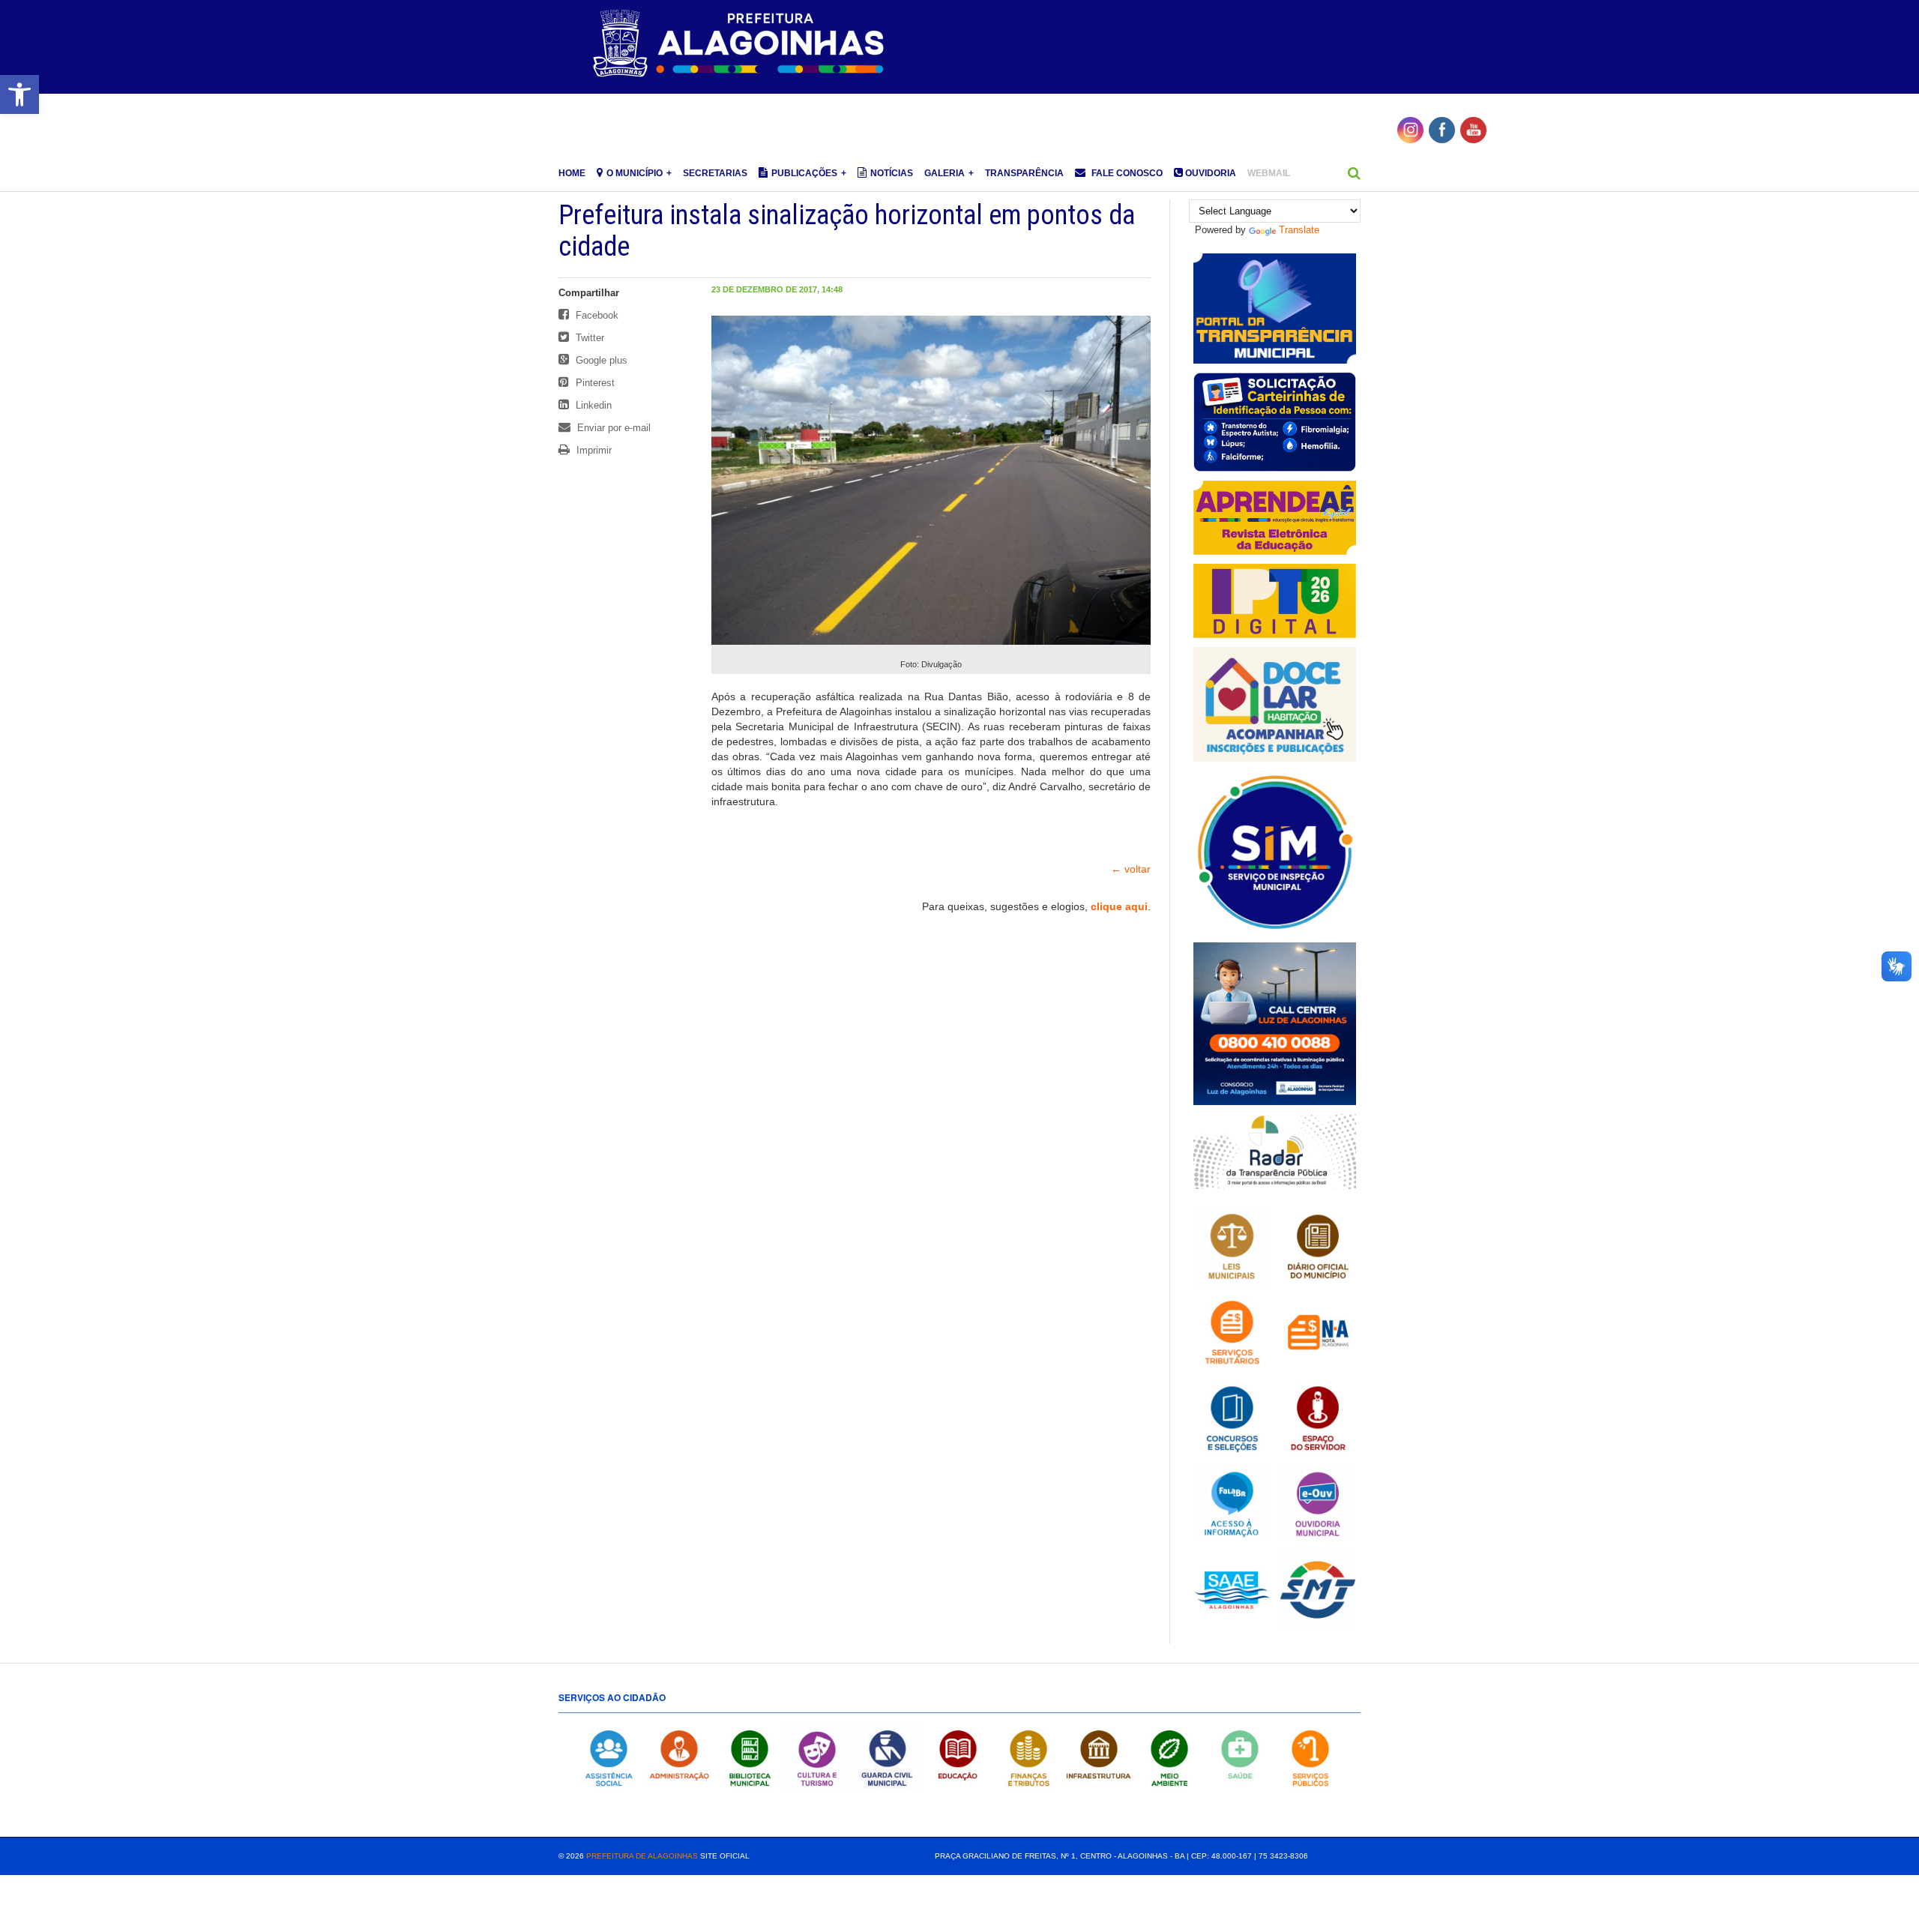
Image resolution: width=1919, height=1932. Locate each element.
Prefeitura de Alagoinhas (642, 1856)
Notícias (892, 173)
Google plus (600, 360)
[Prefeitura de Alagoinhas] (741, 44)
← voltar (1131, 869)
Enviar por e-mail (612, 428)
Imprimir (593, 450)
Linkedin (592, 405)
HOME (572, 173)
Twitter (588, 338)
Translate (1299, 230)
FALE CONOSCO (1126, 173)
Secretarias (715, 173)
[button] (19, 94)
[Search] (1354, 173)
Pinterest (594, 383)
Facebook (596, 315)
